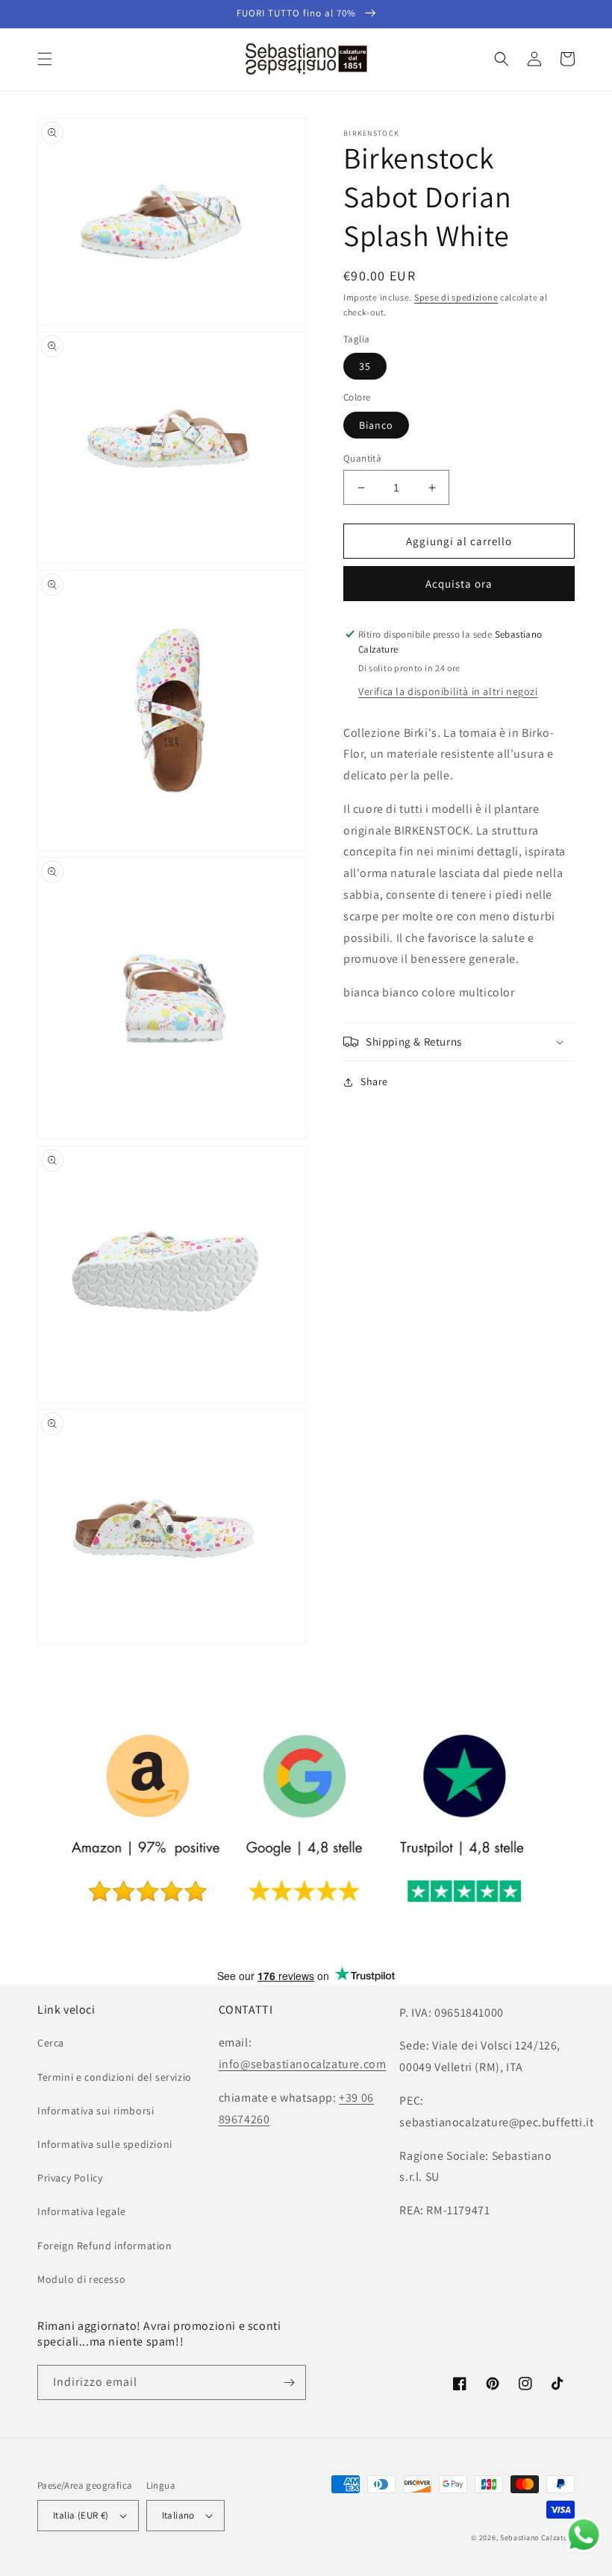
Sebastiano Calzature (537, 2538)
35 (365, 366)
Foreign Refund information (105, 2246)
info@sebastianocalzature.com (303, 2064)
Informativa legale (82, 2211)
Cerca (51, 2043)
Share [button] (374, 1081)
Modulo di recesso (81, 2279)
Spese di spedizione (456, 297)
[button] (45, 59)
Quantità (362, 458)
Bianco (376, 425)
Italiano (178, 2515)
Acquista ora (459, 584)
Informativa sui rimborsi (96, 2111)
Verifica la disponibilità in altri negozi (448, 691)
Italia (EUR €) (81, 2515)
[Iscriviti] (289, 2382)
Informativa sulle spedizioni (105, 2144)
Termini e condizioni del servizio (115, 2077)
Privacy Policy (70, 2178)
